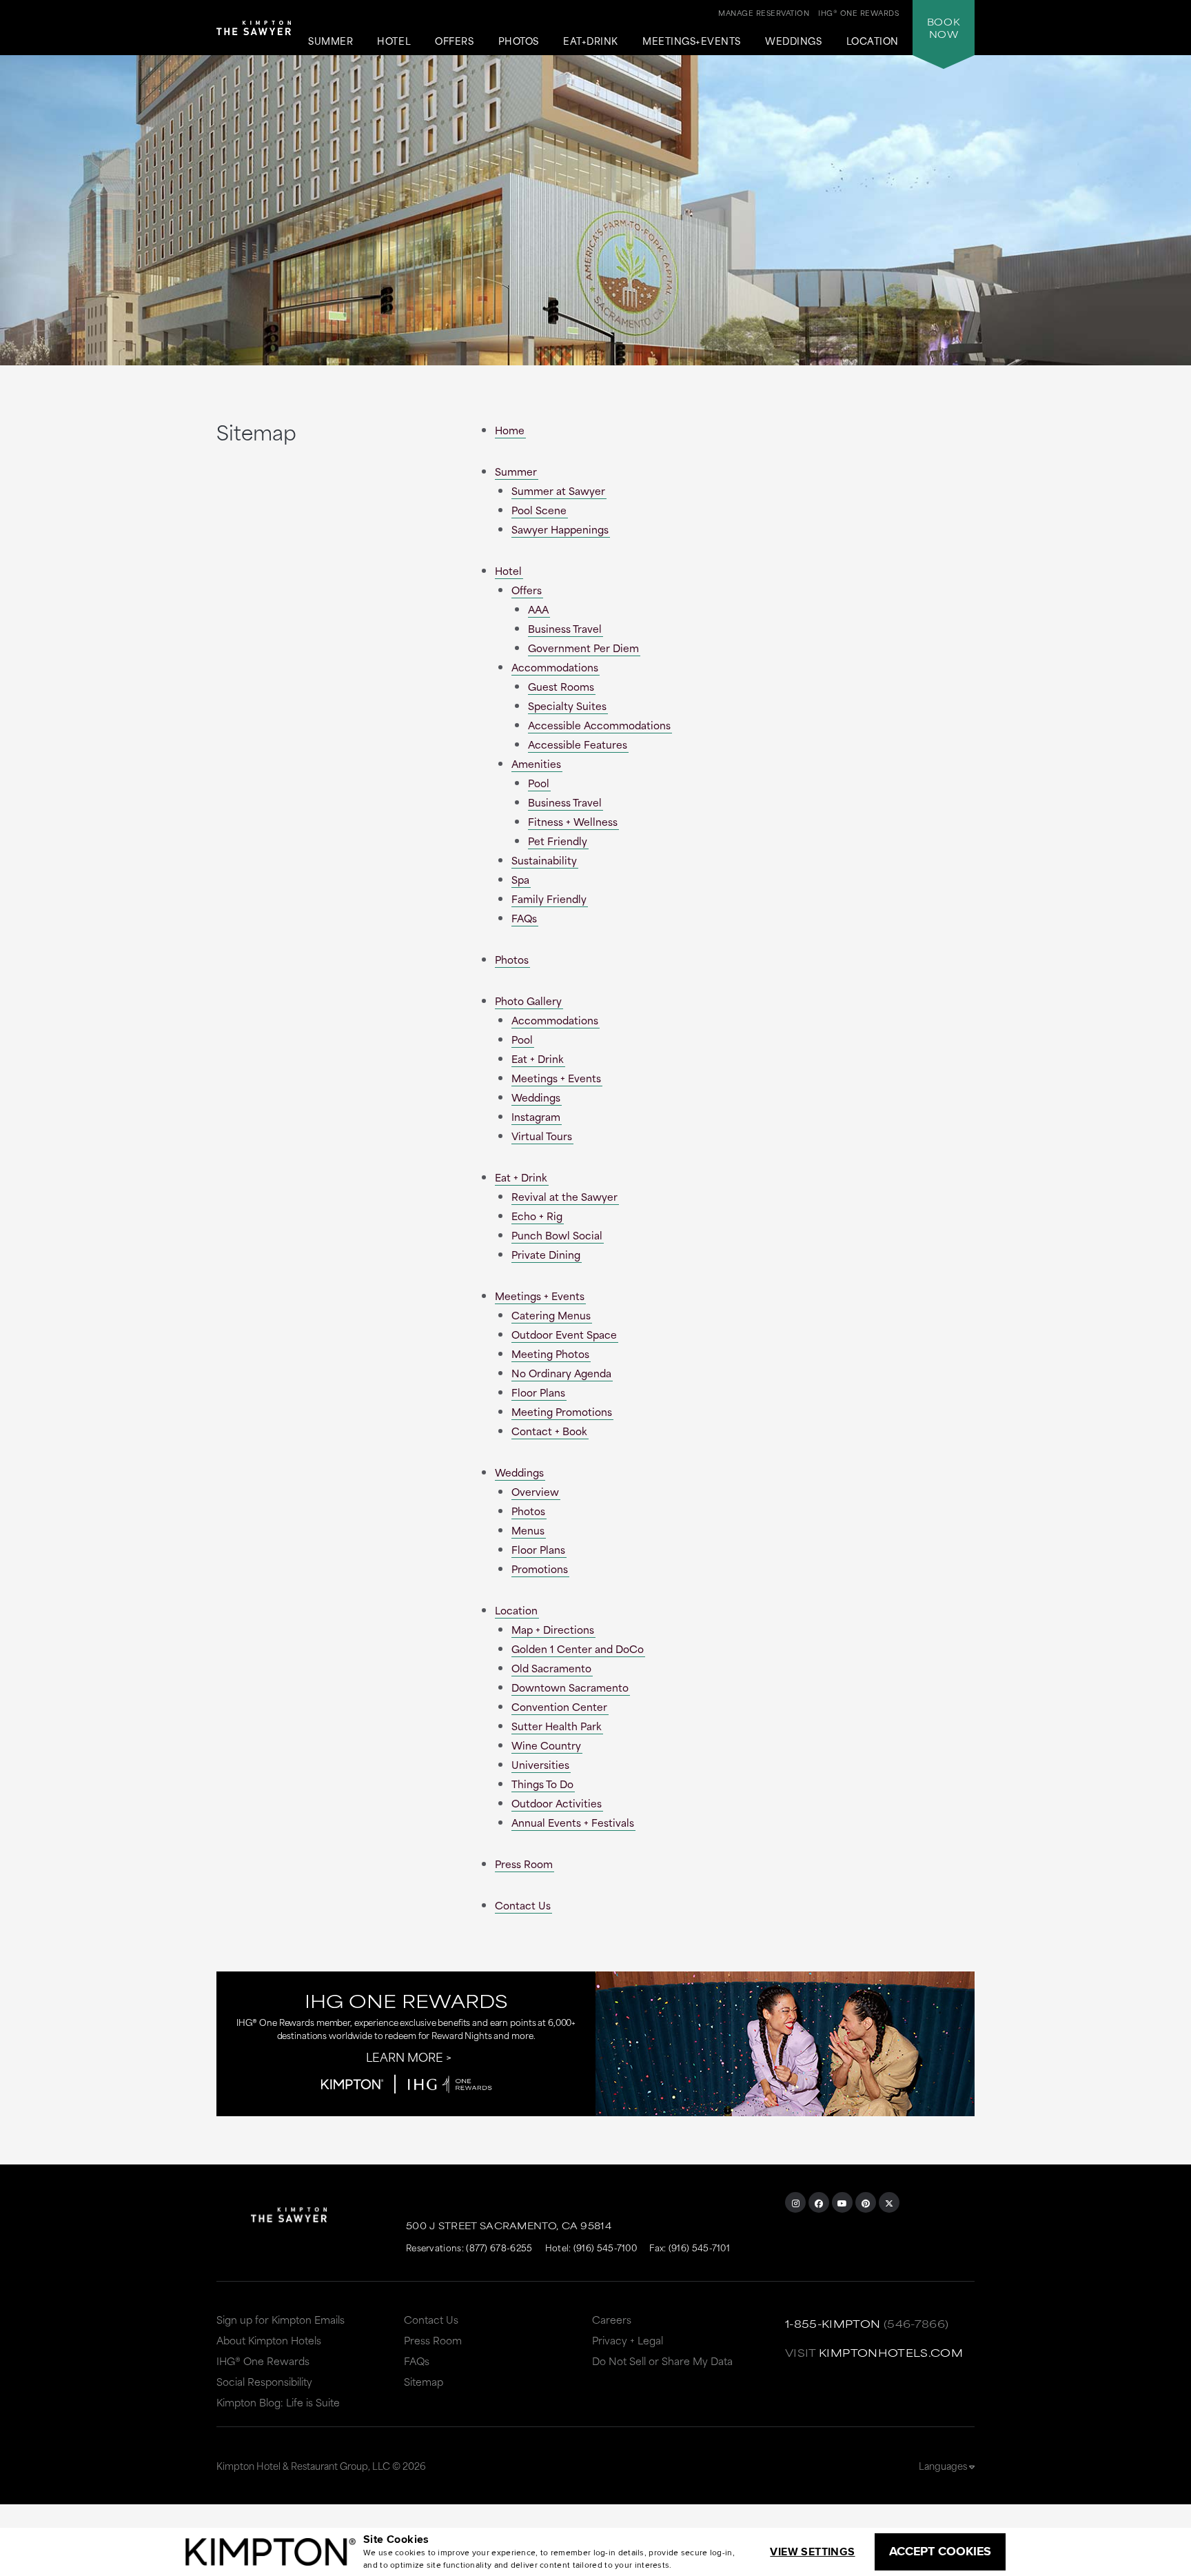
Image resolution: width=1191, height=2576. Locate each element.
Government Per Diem (583, 648)
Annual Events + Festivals (573, 1822)
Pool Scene (539, 510)
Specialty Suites (567, 706)
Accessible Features (578, 744)
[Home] (254, 33)
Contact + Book (549, 1431)
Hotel (394, 41)
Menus (528, 1530)
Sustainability (544, 860)
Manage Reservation (764, 12)
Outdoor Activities (557, 1803)
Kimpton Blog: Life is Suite (278, 2402)
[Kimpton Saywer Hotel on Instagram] (795, 2202)
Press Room (524, 1864)
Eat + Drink (538, 1058)
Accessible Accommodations (599, 725)
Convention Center (559, 1706)
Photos (519, 41)
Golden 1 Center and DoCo (578, 1649)
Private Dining (546, 1254)
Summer (330, 41)
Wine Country (546, 1745)
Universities (540, 1764)
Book (944, 28)
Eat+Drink (591, 41)
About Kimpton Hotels (269, 2340)
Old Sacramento (551, 1668)
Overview (535, 1491)
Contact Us (523, 1905)
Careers (612, 2319)
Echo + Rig (537, 1216)
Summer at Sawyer (558, 490)
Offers (454, 41)
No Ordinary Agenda (561, 1373)
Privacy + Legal (628, 2340)
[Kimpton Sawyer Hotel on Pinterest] (866, 2202)
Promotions (540, 1569)
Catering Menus (551, 1315)
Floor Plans (538, 1392)
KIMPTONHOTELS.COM (891, 2352)
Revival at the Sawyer (564, 1196)
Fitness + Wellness (573, 821)
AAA (538, 609)
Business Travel (565, 628)
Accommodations (555, 667)
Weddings (793, 41)
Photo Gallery (528, 1001)
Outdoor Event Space (564, 1334)
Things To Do (542, 1784)
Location (873, 41)
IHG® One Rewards (263, 2361)
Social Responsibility (264, 2381)
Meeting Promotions (562, 1411)
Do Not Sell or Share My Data (662, 2361)
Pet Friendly (558, 841)
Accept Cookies (940, 2551)
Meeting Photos (550, 1353)
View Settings (812, 2552)
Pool (539, 783)
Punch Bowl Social (557, 1235)
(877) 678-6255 (499, 2247)
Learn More (405, 2056)
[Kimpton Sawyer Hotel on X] (889, 2202)
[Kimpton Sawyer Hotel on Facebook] (819, 2202)
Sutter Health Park (557, 1726)
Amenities (536, 763)
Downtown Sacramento (570, 1687)
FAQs (524, 918)
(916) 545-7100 (605, 2247)
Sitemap (424, 2381)
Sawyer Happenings (560, 529)
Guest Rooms (561, 686)
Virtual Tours (542, 1136)
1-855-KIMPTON (833, 2323)
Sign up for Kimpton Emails (281, 2319)
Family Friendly (549, 899)
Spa (520, 879)
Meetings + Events (556, 1078)
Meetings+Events (692, 41)
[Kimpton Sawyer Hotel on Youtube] (842, 2202)
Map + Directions (553, 1629)
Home (510, 430)
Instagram (536, 1116)
